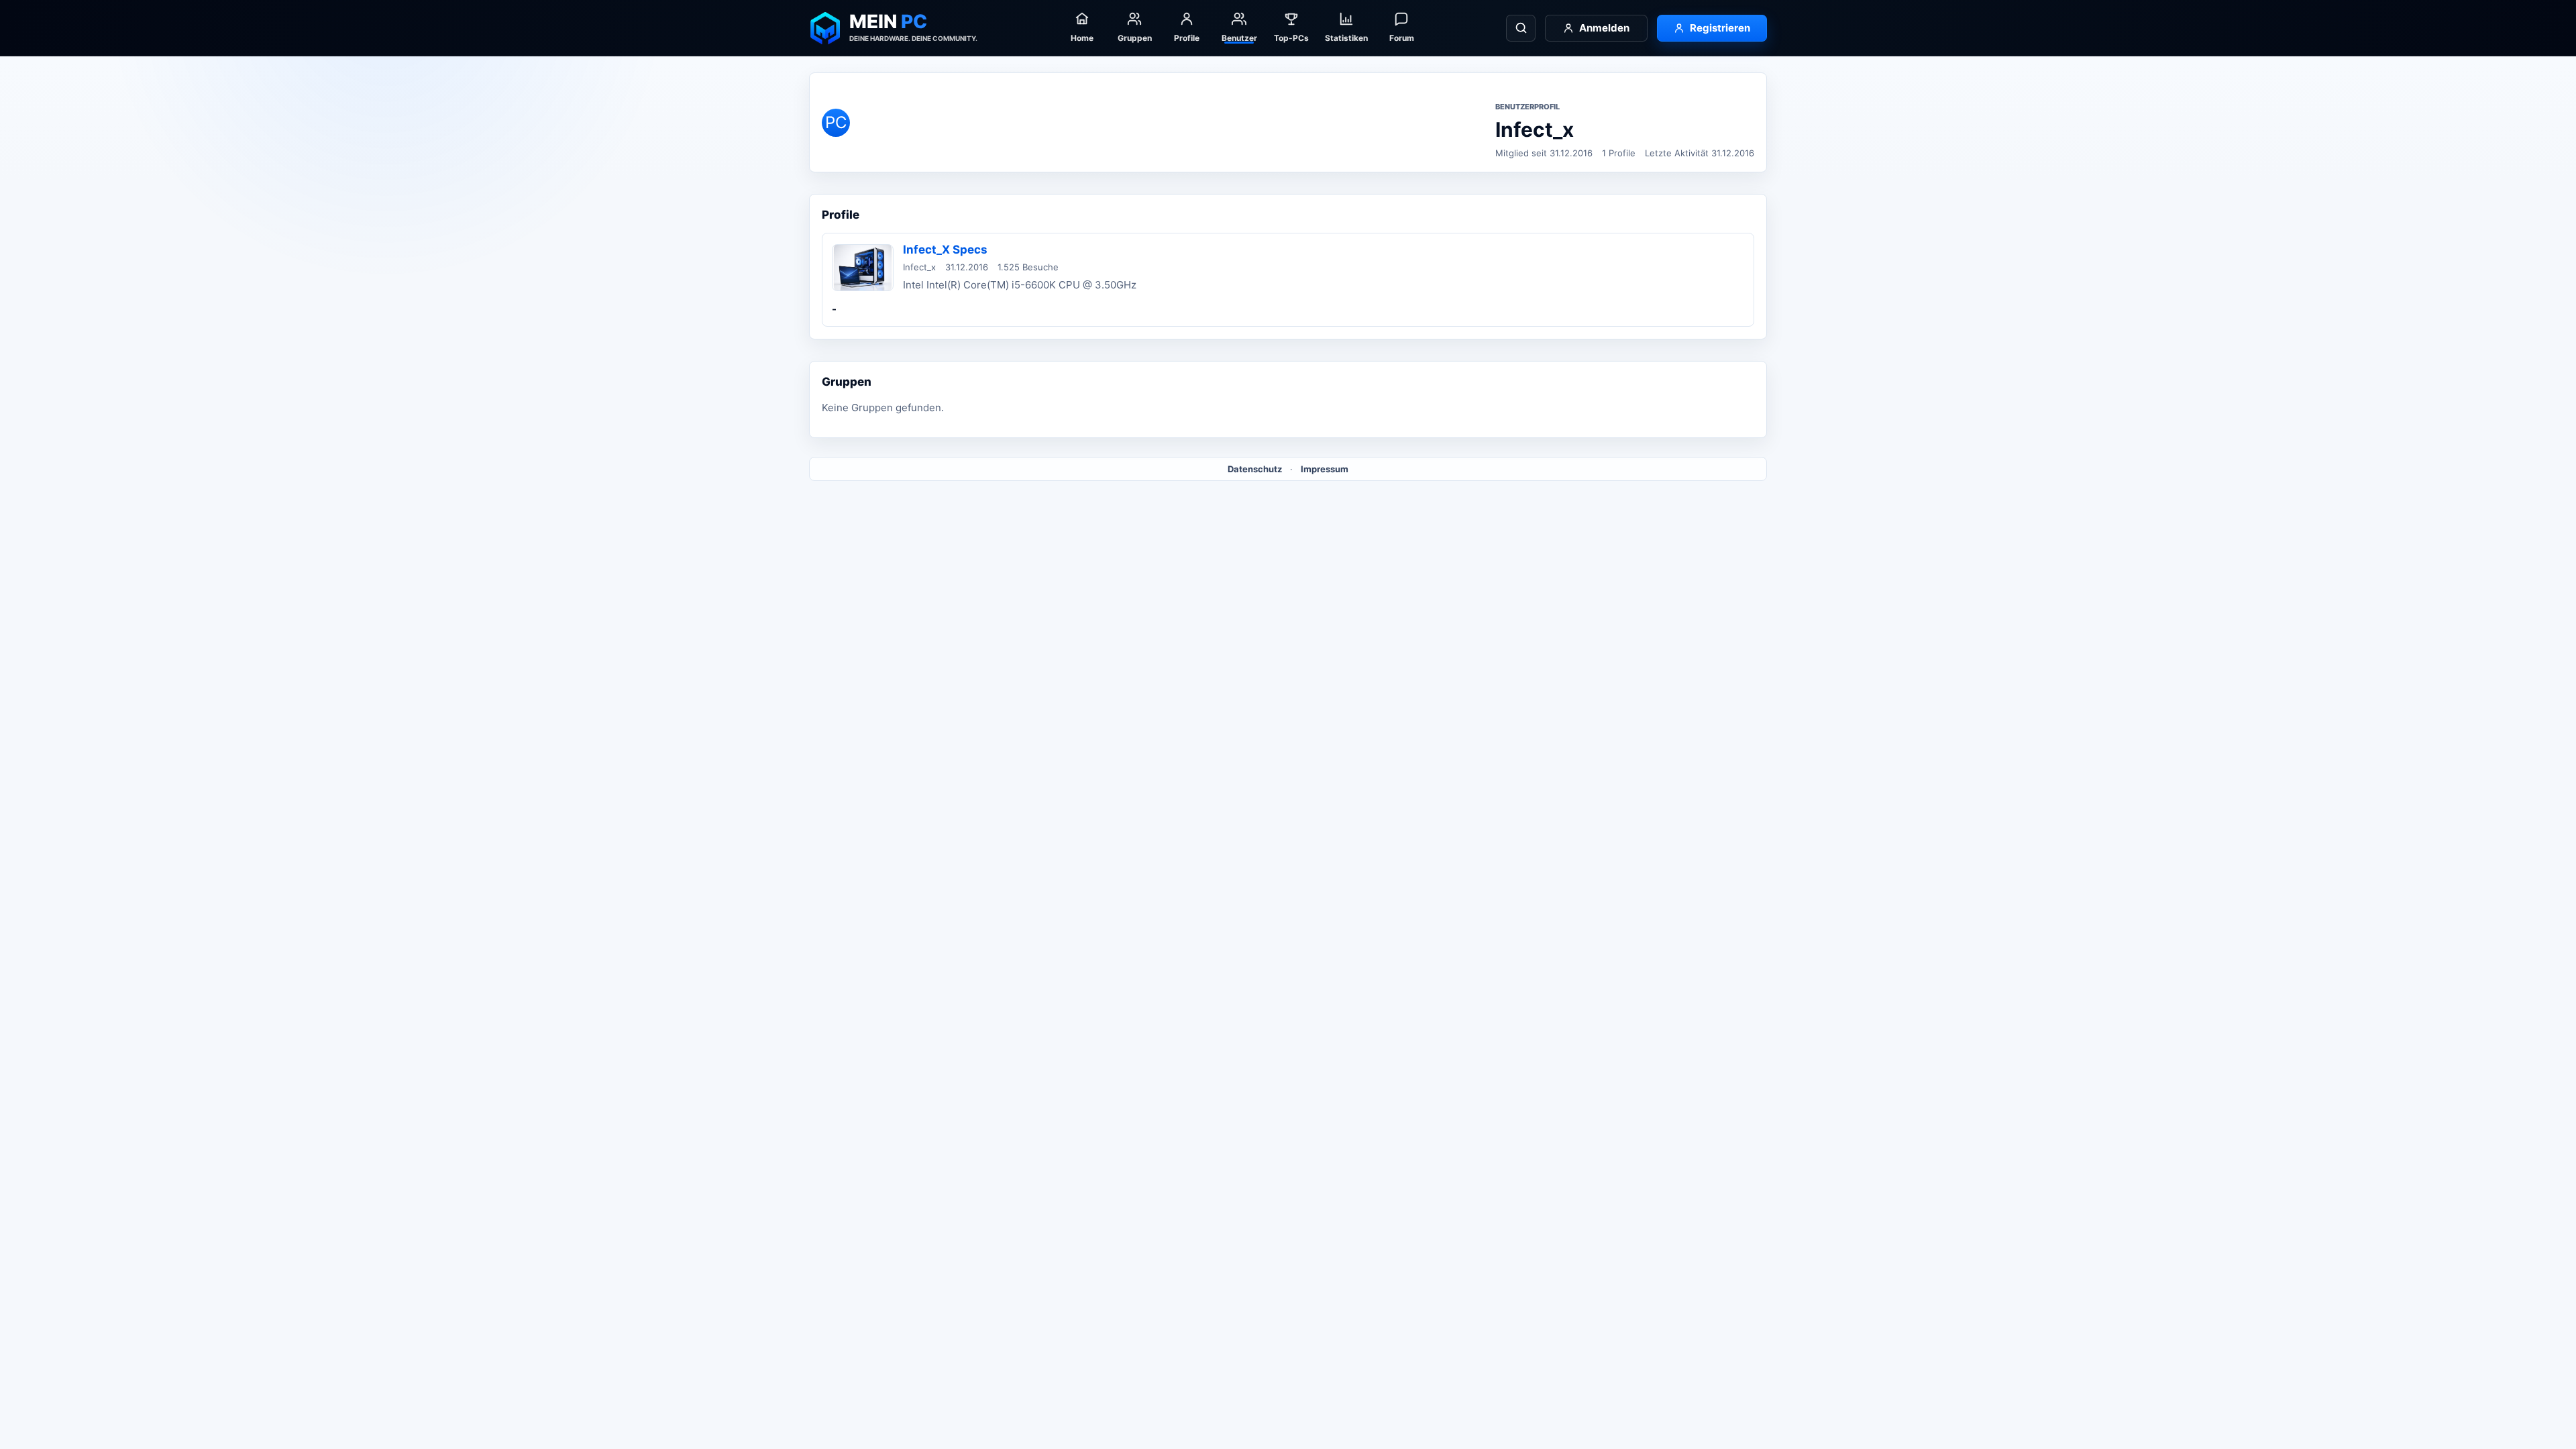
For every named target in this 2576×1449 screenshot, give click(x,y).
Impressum (1325, 469)
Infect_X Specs (945, 250)
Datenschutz (1255, 469)
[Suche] (1521, 28)
